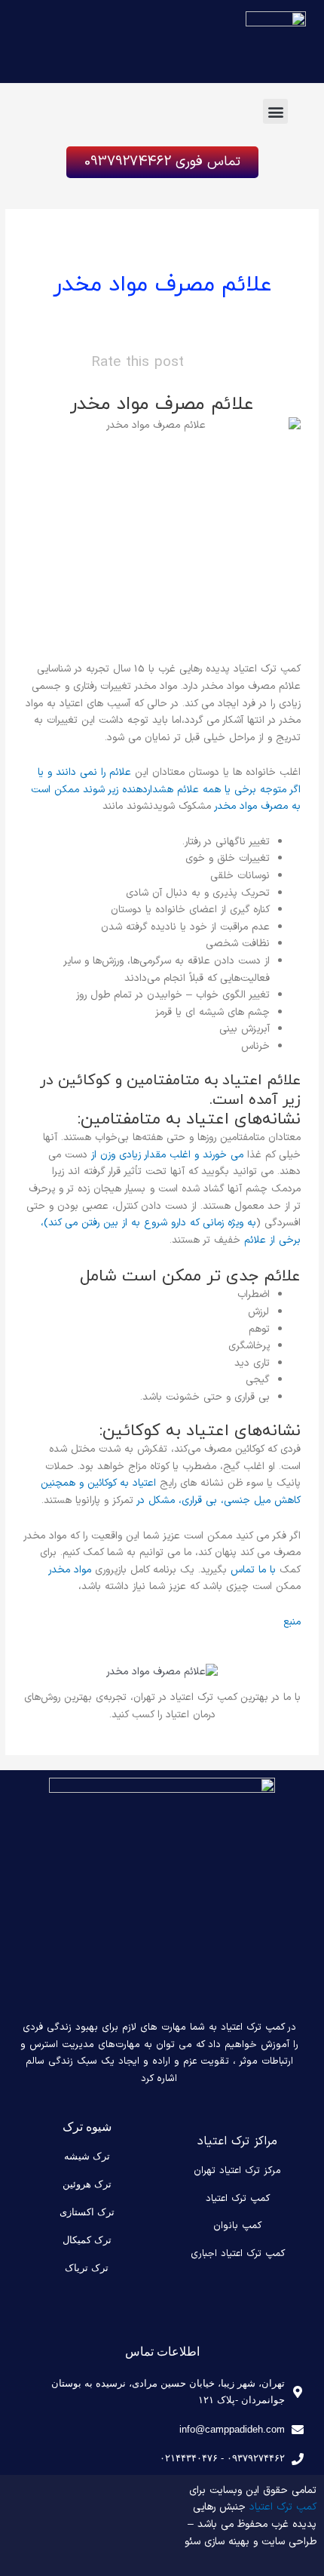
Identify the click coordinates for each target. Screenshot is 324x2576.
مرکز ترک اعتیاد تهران (237, 2171)
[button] (275, 111)
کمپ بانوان (237, 2226)
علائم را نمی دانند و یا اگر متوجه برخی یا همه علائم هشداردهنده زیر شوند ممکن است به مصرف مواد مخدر (166, 789)
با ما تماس (253, 1570)
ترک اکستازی (87, 2212)
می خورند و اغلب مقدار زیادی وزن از (167, 1155)
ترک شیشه (87, 2156)
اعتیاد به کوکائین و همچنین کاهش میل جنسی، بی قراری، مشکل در (171, 1492)
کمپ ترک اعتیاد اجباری (238, 2254)
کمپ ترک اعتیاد (238, 2199)
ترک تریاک (87, 2268)
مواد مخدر (70, 1570)
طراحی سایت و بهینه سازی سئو (251, 2542)
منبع (292, 1622)
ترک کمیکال (87, 2240)
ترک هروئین (87, 2184)
